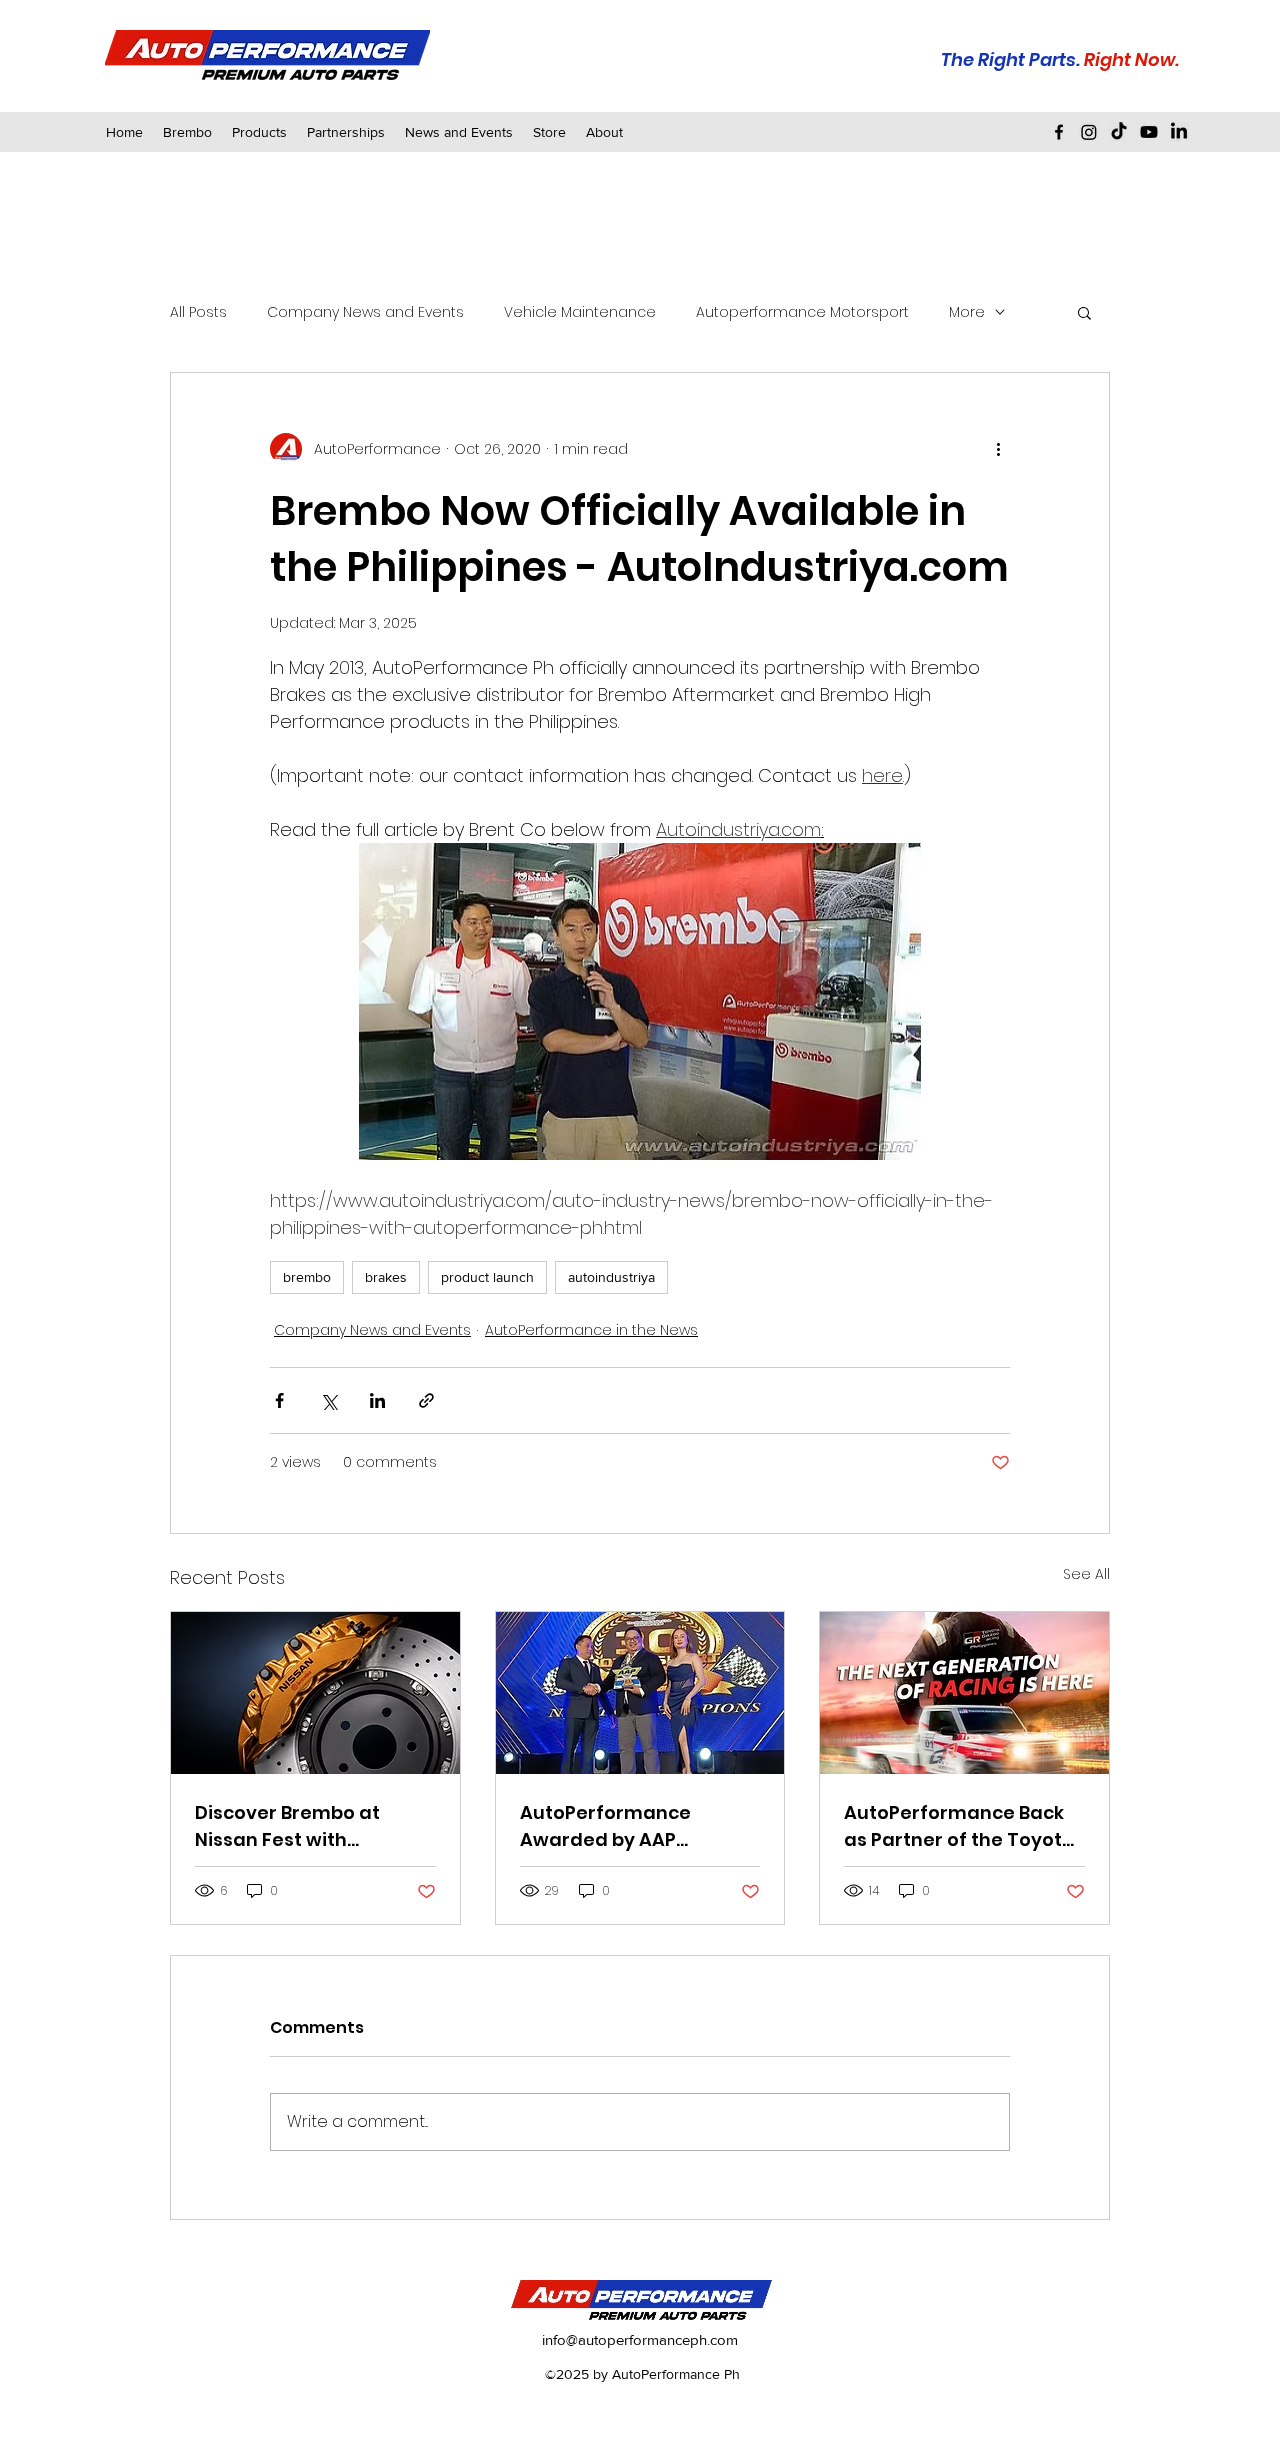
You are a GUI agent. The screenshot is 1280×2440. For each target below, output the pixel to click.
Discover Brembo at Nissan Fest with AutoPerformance (287, 1826)
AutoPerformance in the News (591, 1330)
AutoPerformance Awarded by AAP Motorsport (605, 1826)
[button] (346, 132)
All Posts (198, 312)
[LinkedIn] (1179, 132)
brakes (386, 1277)
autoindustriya (611, 1277)
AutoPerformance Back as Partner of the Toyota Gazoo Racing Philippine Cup (959, 1826)
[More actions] (998, 449)
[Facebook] (1059, 132)
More (967, 312)
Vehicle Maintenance (580, 312)
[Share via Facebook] (279, 1400)
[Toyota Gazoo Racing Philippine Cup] (964, 1693)
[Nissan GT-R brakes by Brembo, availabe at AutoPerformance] (315, 1693)
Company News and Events (365, 312)
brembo (307, 1277)
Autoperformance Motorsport (802, 312)
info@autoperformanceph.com (640, 2339)
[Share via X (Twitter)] (328, 1400)
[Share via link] (426, 1400)
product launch (487, 1277)
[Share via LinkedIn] (377, 1400)
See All (1086, 1574)
